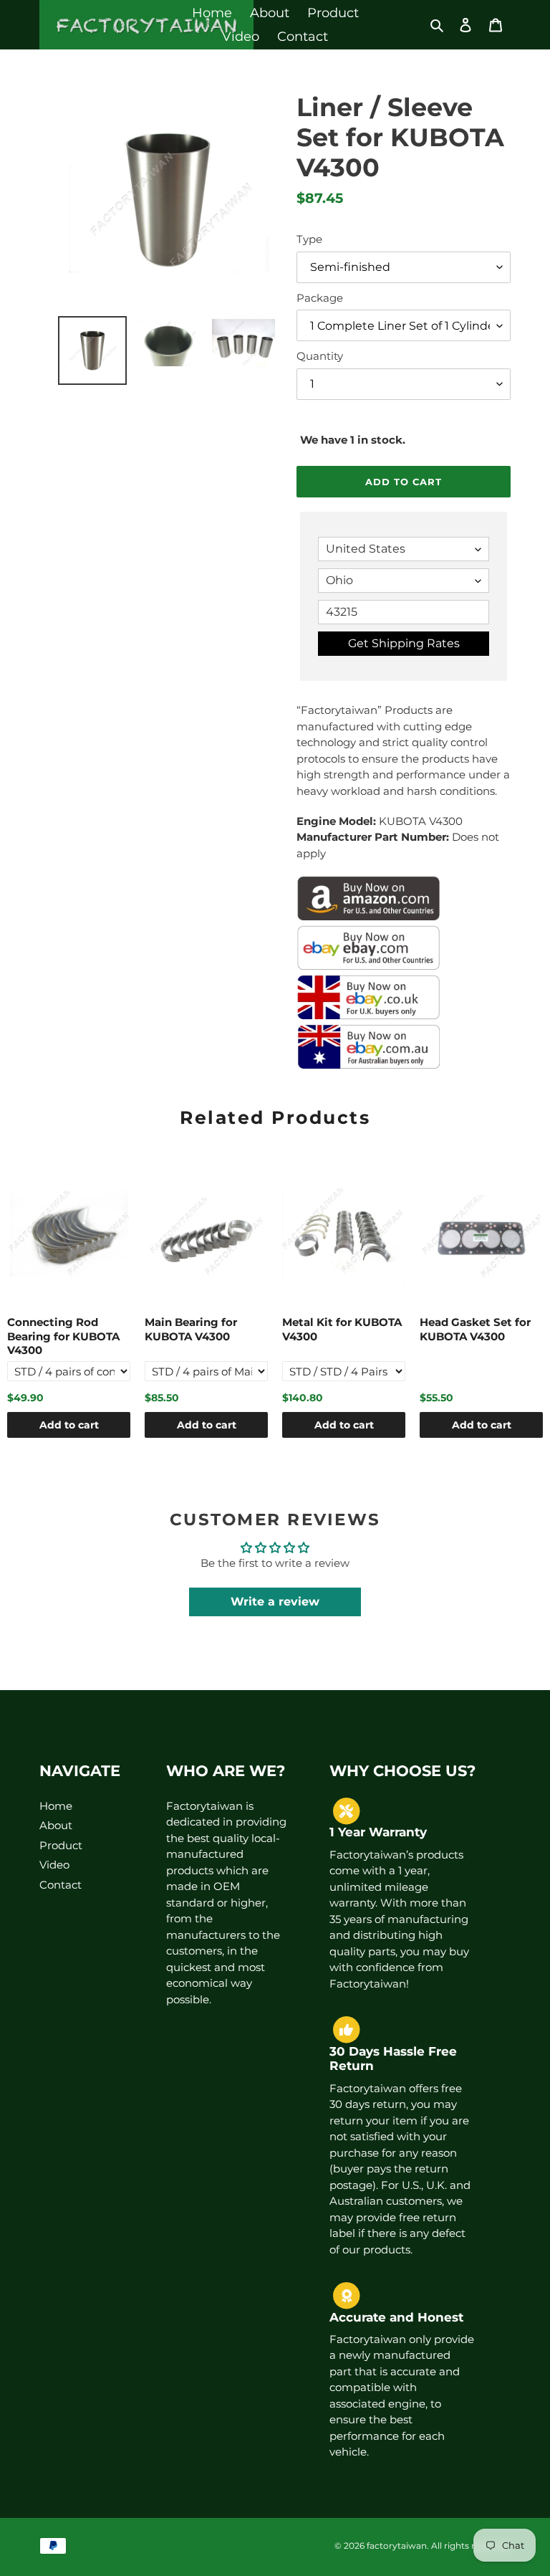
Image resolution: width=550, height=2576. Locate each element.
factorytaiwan (397, 2546)
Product (61, 1845)
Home (56, 1806)
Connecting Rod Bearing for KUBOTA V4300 (63, 1336)
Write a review (275, 1602)
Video (54, 1865)
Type (309, 239)
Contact (61, 1885)
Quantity (320, 356)
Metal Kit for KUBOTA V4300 (342, 1329)
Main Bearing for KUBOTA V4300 (191, 1329)
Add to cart (69, 1425)
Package (320, 298)
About (56, 1825)
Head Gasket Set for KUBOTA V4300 (475, 1329)
